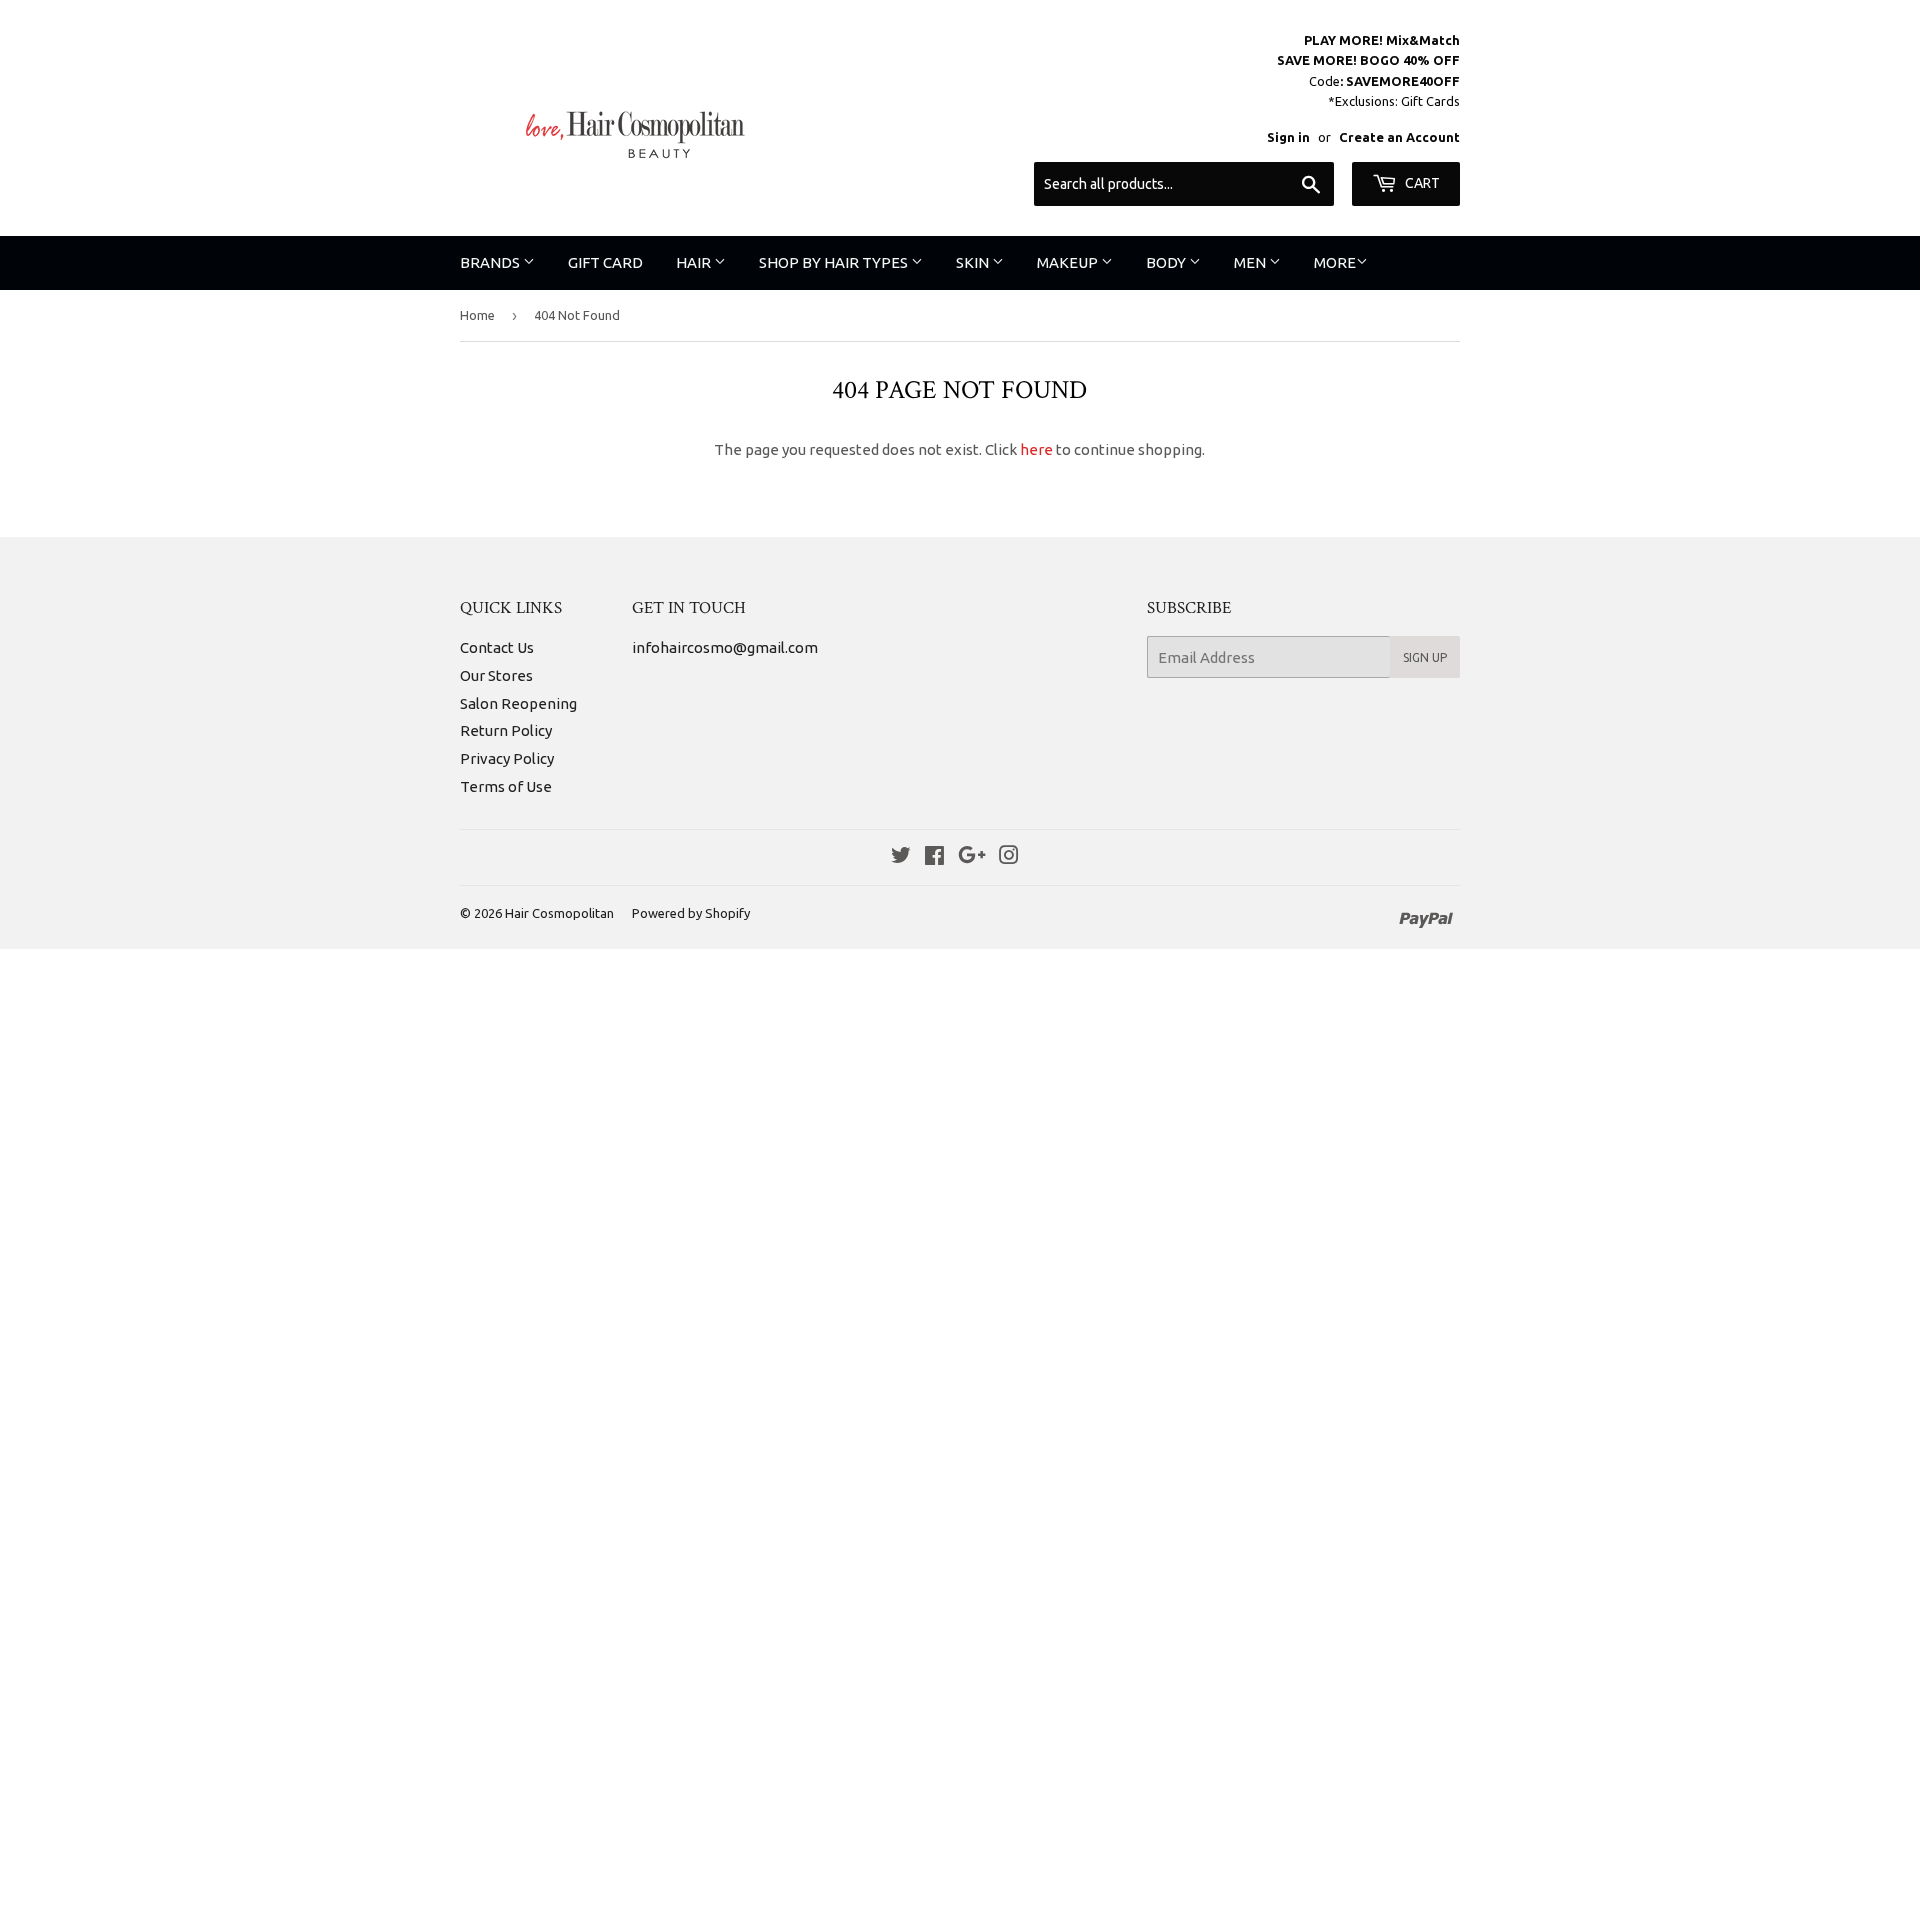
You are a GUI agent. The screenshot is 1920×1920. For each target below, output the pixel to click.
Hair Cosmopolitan (559, 913)
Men (1251, 262)
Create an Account (1399, 137)
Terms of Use (506, 786)
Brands (491, 262)
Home (477, 315)
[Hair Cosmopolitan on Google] (972, 857)
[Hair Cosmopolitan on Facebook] (934, 857)
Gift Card (605, 262)
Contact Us (497, 647)
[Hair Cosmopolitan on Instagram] (1009, 857)
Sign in (1288, 137)
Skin (974, 262)
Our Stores (496, 675)
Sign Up (1425, 657)
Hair (695, 262)
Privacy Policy (507, 758)
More (1335, 262)
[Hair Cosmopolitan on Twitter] (901, 857)
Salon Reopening (518, 703)
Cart (1421, 183)
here (1036, 449)
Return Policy (506, 730)
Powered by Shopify (691, 913)
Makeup (1069, 262)
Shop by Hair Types (835, 262)
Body (1167, 262)
